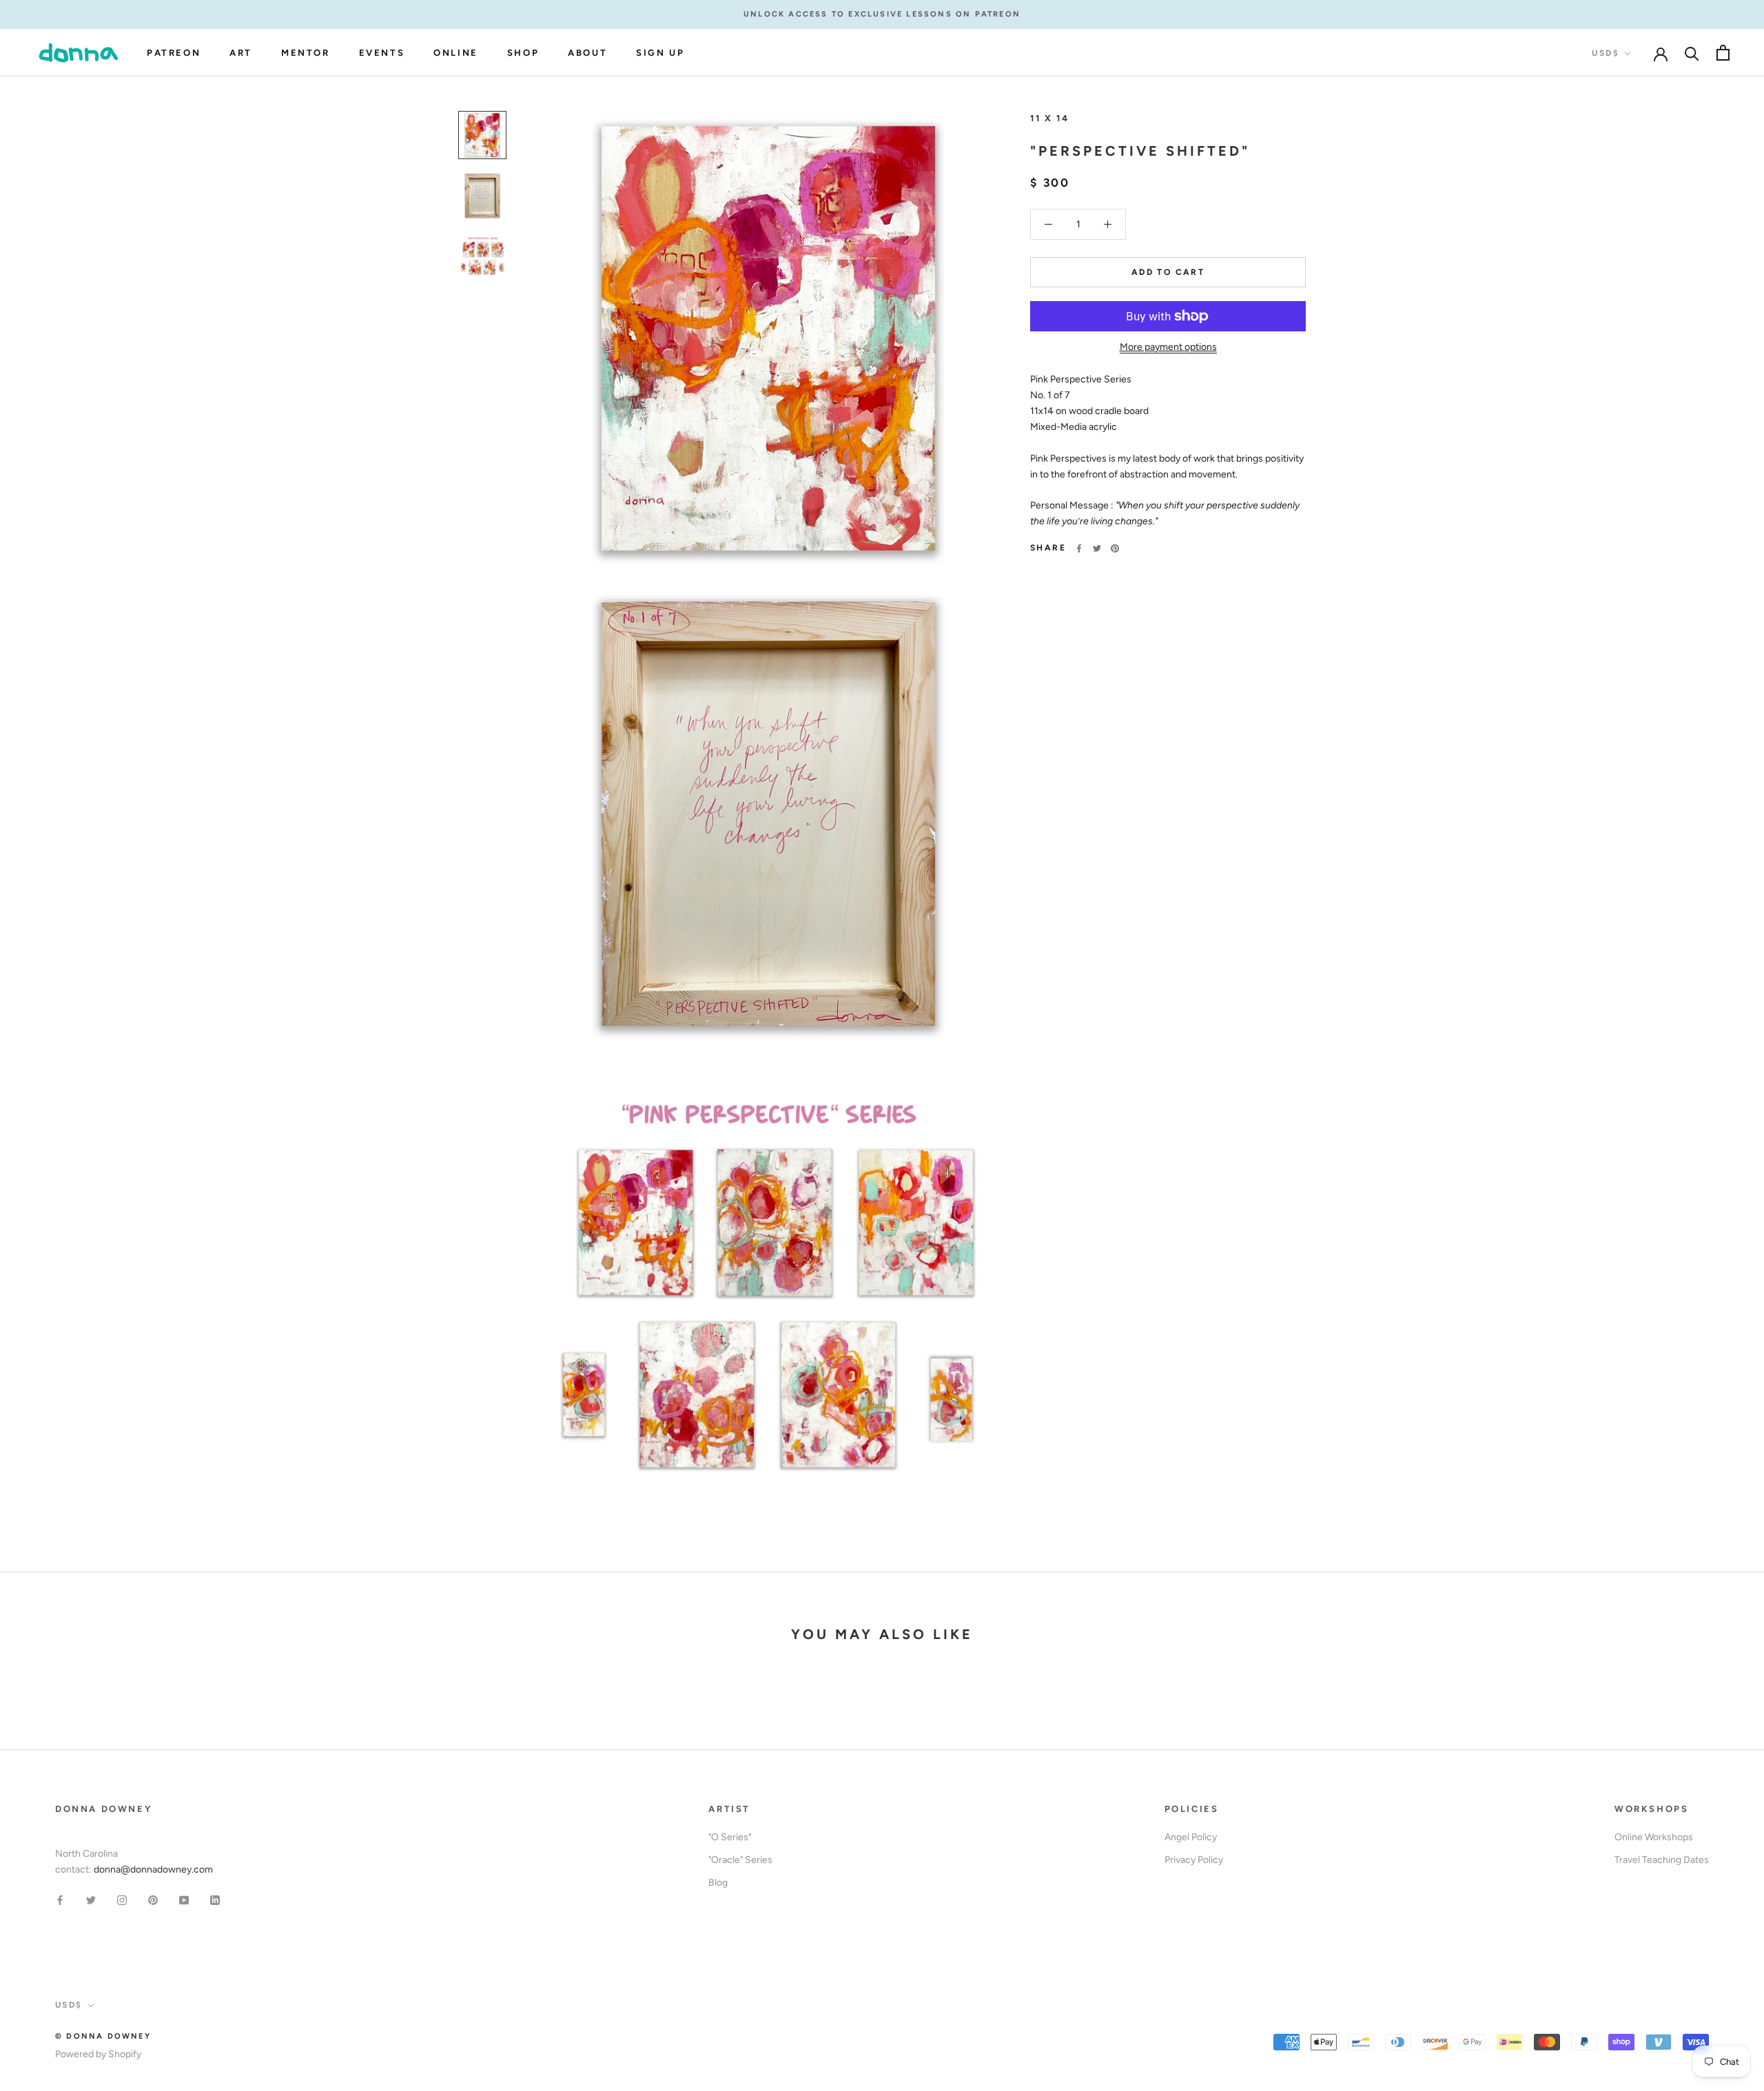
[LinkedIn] (215, 1899)
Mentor (306, 53)
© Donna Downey (103, 2036)
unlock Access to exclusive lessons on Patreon (882, 14)
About (587, 53)
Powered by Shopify (98, 2054)
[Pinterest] (1115, 548)
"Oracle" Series (740, 1860)
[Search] (1692, 53)
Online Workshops (1654, 1837)
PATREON (174, 53)
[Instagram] (122, 1899)
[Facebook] (1079, 548)
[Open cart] (1723, 53)
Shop (523, 53)
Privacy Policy (1194, 1860)
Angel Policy (1191, 1837)
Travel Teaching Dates (1662, 1860)
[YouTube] (184, 1899)
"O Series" (730, 1837)
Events (382, 53)
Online (456, 53)
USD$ (1606, 53)
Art (241, 53)
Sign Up (660, 53)
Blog (718, 1883)
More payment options (1168, 347)
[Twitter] (1097, 548)
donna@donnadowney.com (153, 1869)
